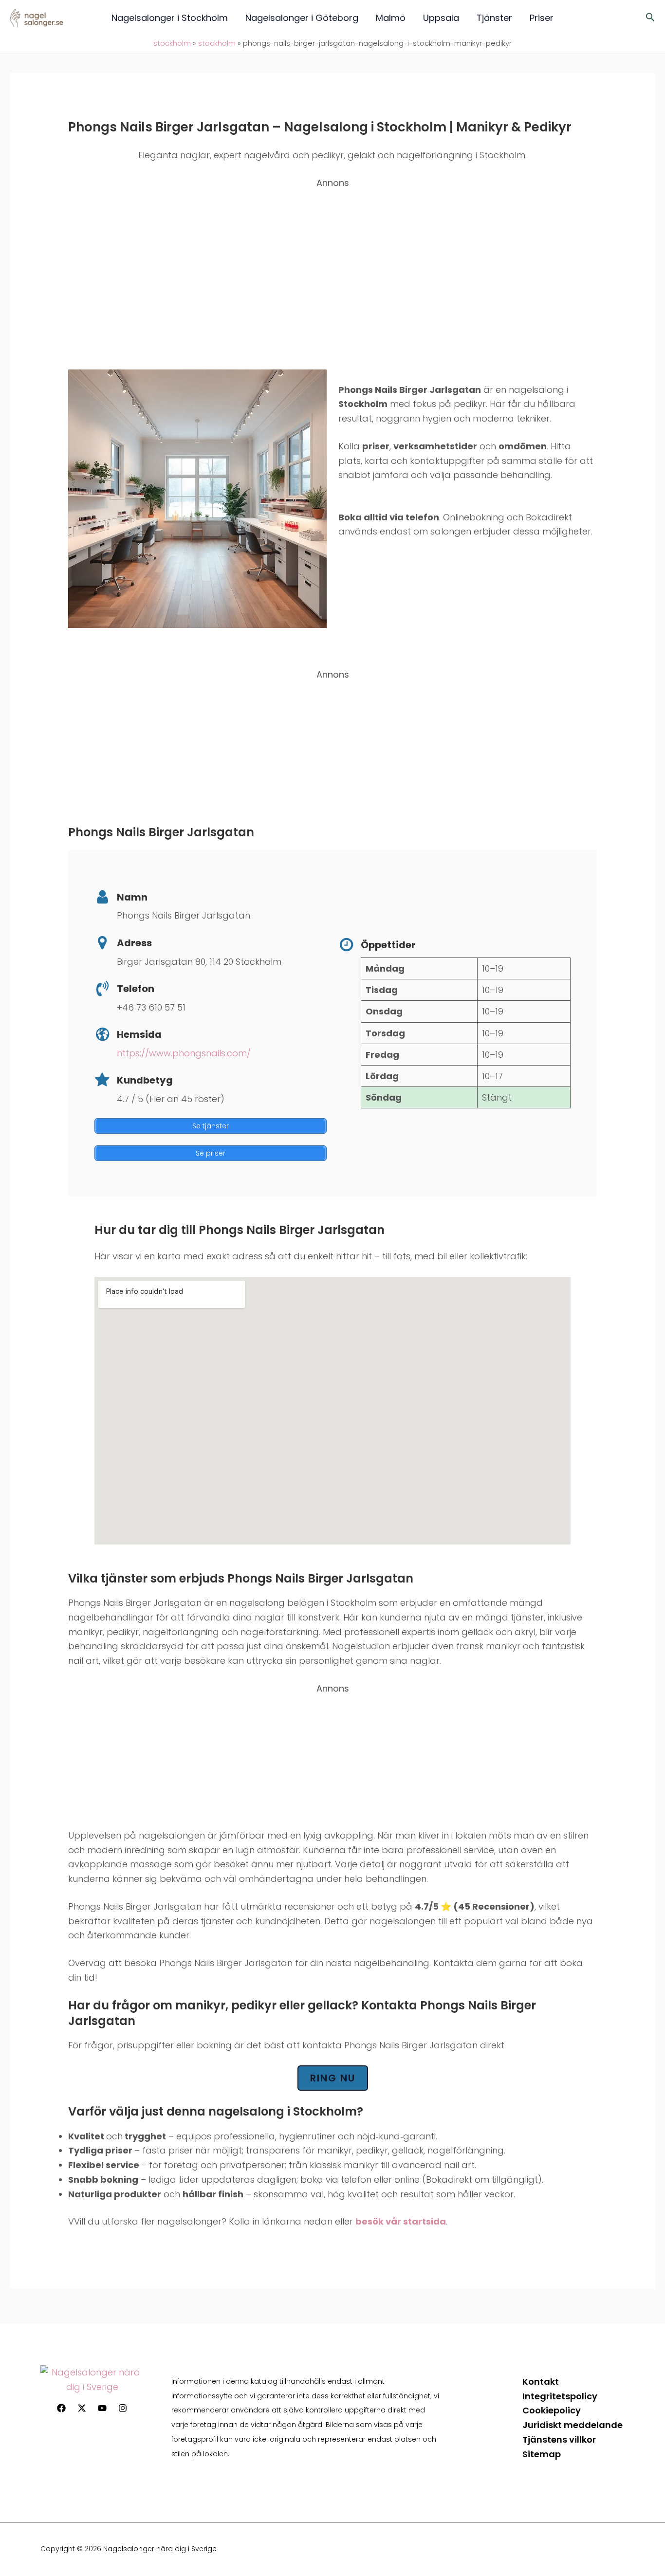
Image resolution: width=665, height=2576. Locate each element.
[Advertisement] (332, 266)
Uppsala (441, 18)
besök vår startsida (401, 2221)
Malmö (391, 18)
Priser (542, 18)
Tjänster (494, 18)
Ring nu (333, 2078)
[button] (650, 18)
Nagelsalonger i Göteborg (302, 18)
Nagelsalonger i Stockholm (170, 18)
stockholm (172, 43)
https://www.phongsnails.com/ (184, 1053)
